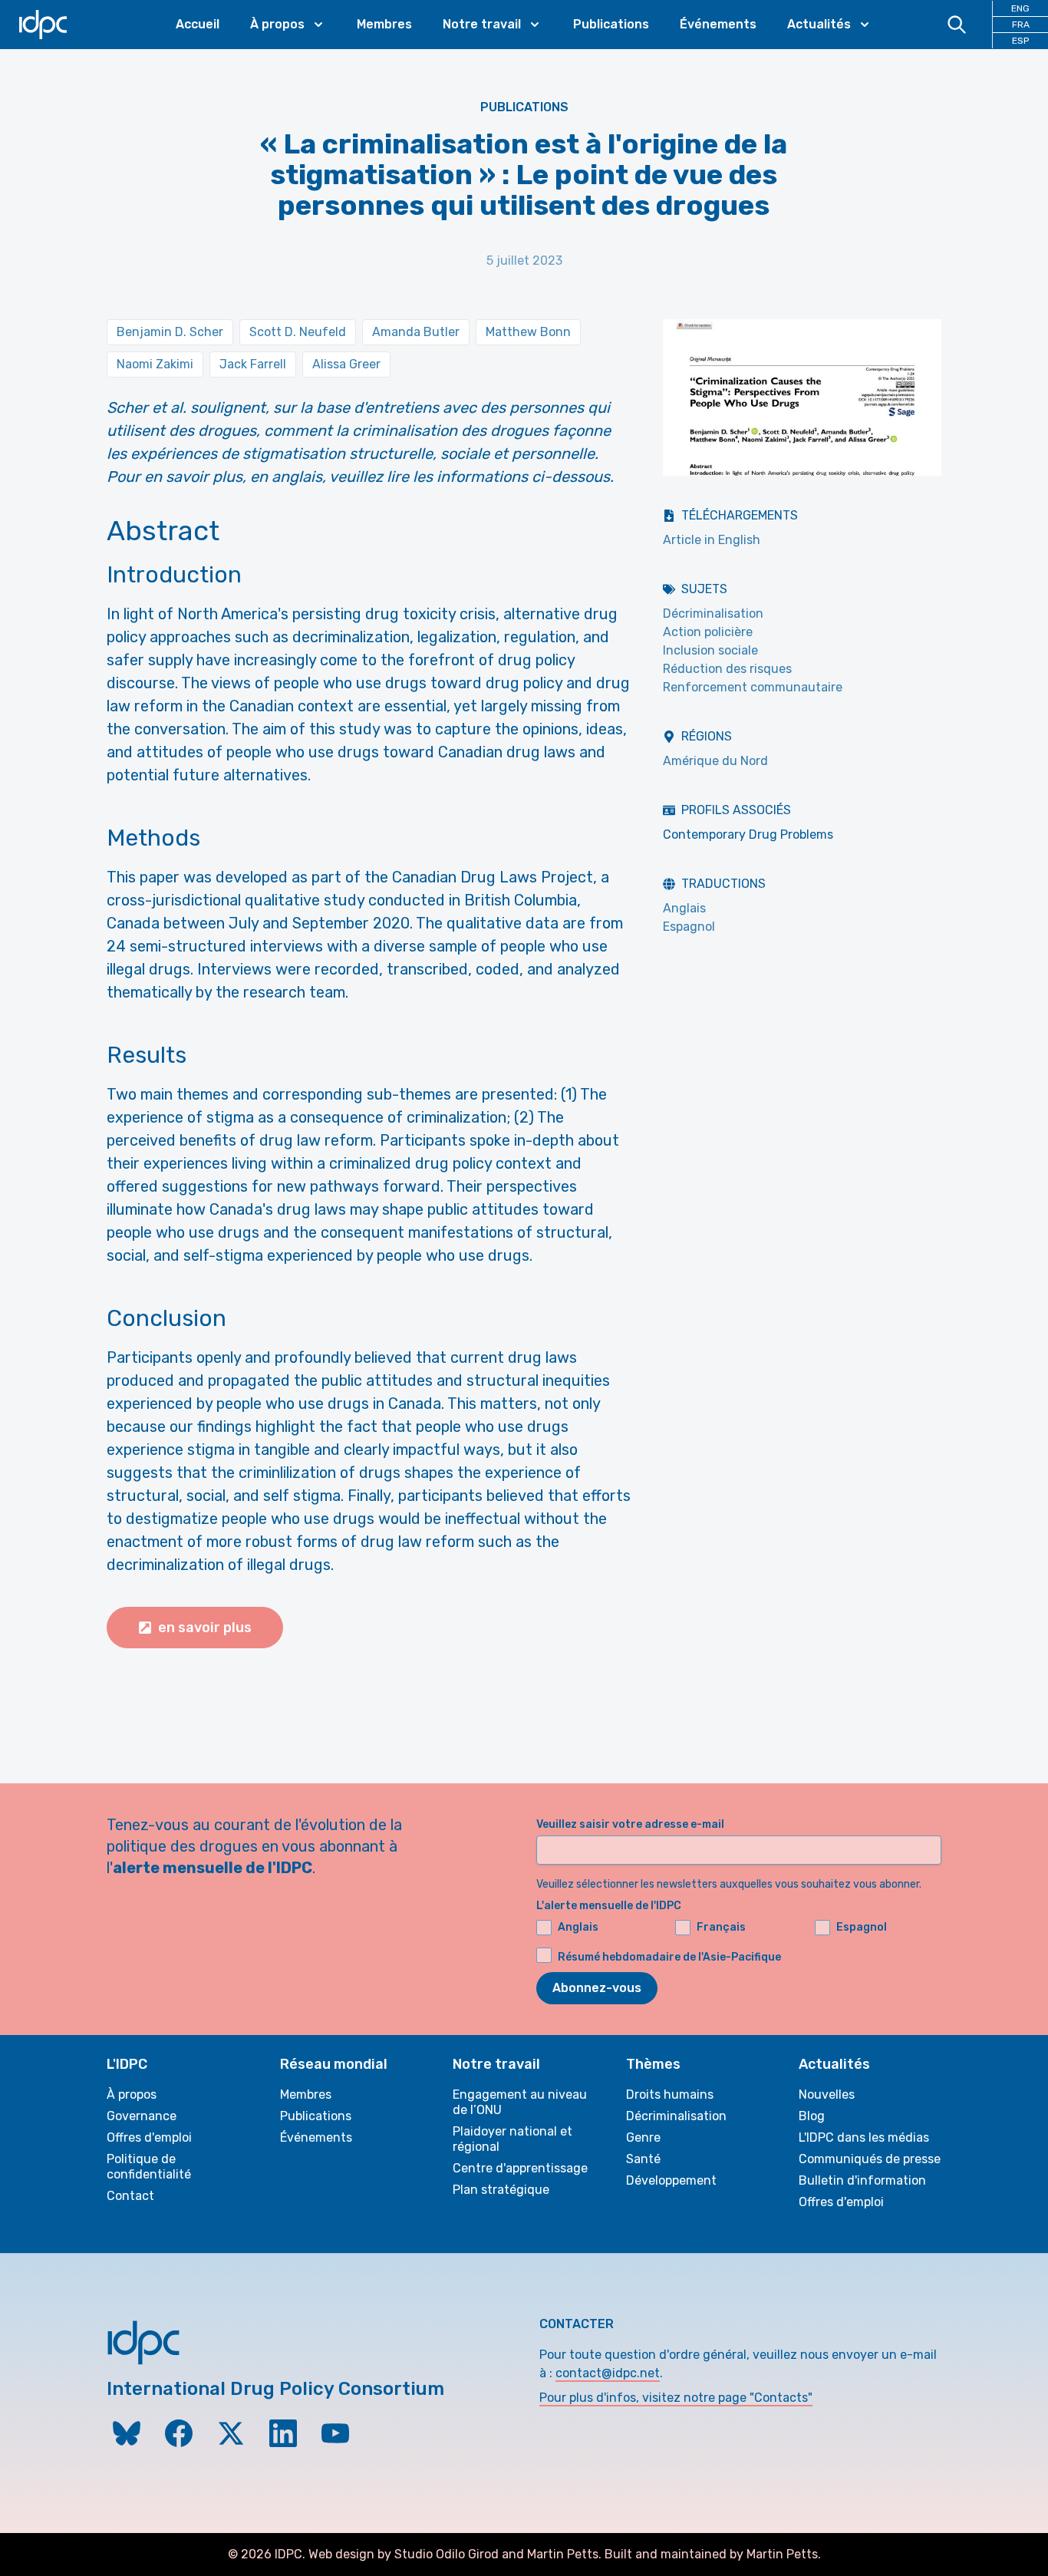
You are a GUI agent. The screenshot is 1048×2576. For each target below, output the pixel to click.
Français (721, 1927)
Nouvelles (827, 2094)
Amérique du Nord (715, 761)
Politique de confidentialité (149, 2167)
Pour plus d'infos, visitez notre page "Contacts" (676, 2398)
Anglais (684, 908)
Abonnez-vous (597, 1988)
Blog (812, 2116)
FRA (1021, 25)
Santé (643, 2159)
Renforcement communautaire (753, 687)
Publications (611, 24)
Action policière (708, 632)
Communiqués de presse (870, 2159)
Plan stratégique (501, 2190)
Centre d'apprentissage (520, 2168)
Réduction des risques (727, 669)
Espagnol (689, 927)
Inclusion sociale (710, 650)
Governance (142, 2116)
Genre (643, 2137)
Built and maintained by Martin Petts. (713, 2554)
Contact (130, 2196)
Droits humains (670, 2094)
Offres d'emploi (149, 2137)
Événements (718, 24)
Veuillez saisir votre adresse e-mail (630, 1824)
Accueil (198, 24)
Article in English (712, 540)
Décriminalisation (713, 613)
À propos (132, 2094)
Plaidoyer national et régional (512, 2139)
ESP (1020, 41)
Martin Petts (563, 2554)
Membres (384, 24)
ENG (1020, 8)
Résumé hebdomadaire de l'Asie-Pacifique (669, 1957)
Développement (671, 2180)
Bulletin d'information (862, 2180)
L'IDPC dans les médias (864, 2137)
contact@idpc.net (608, 2373)
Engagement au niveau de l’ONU (520, 2102)
